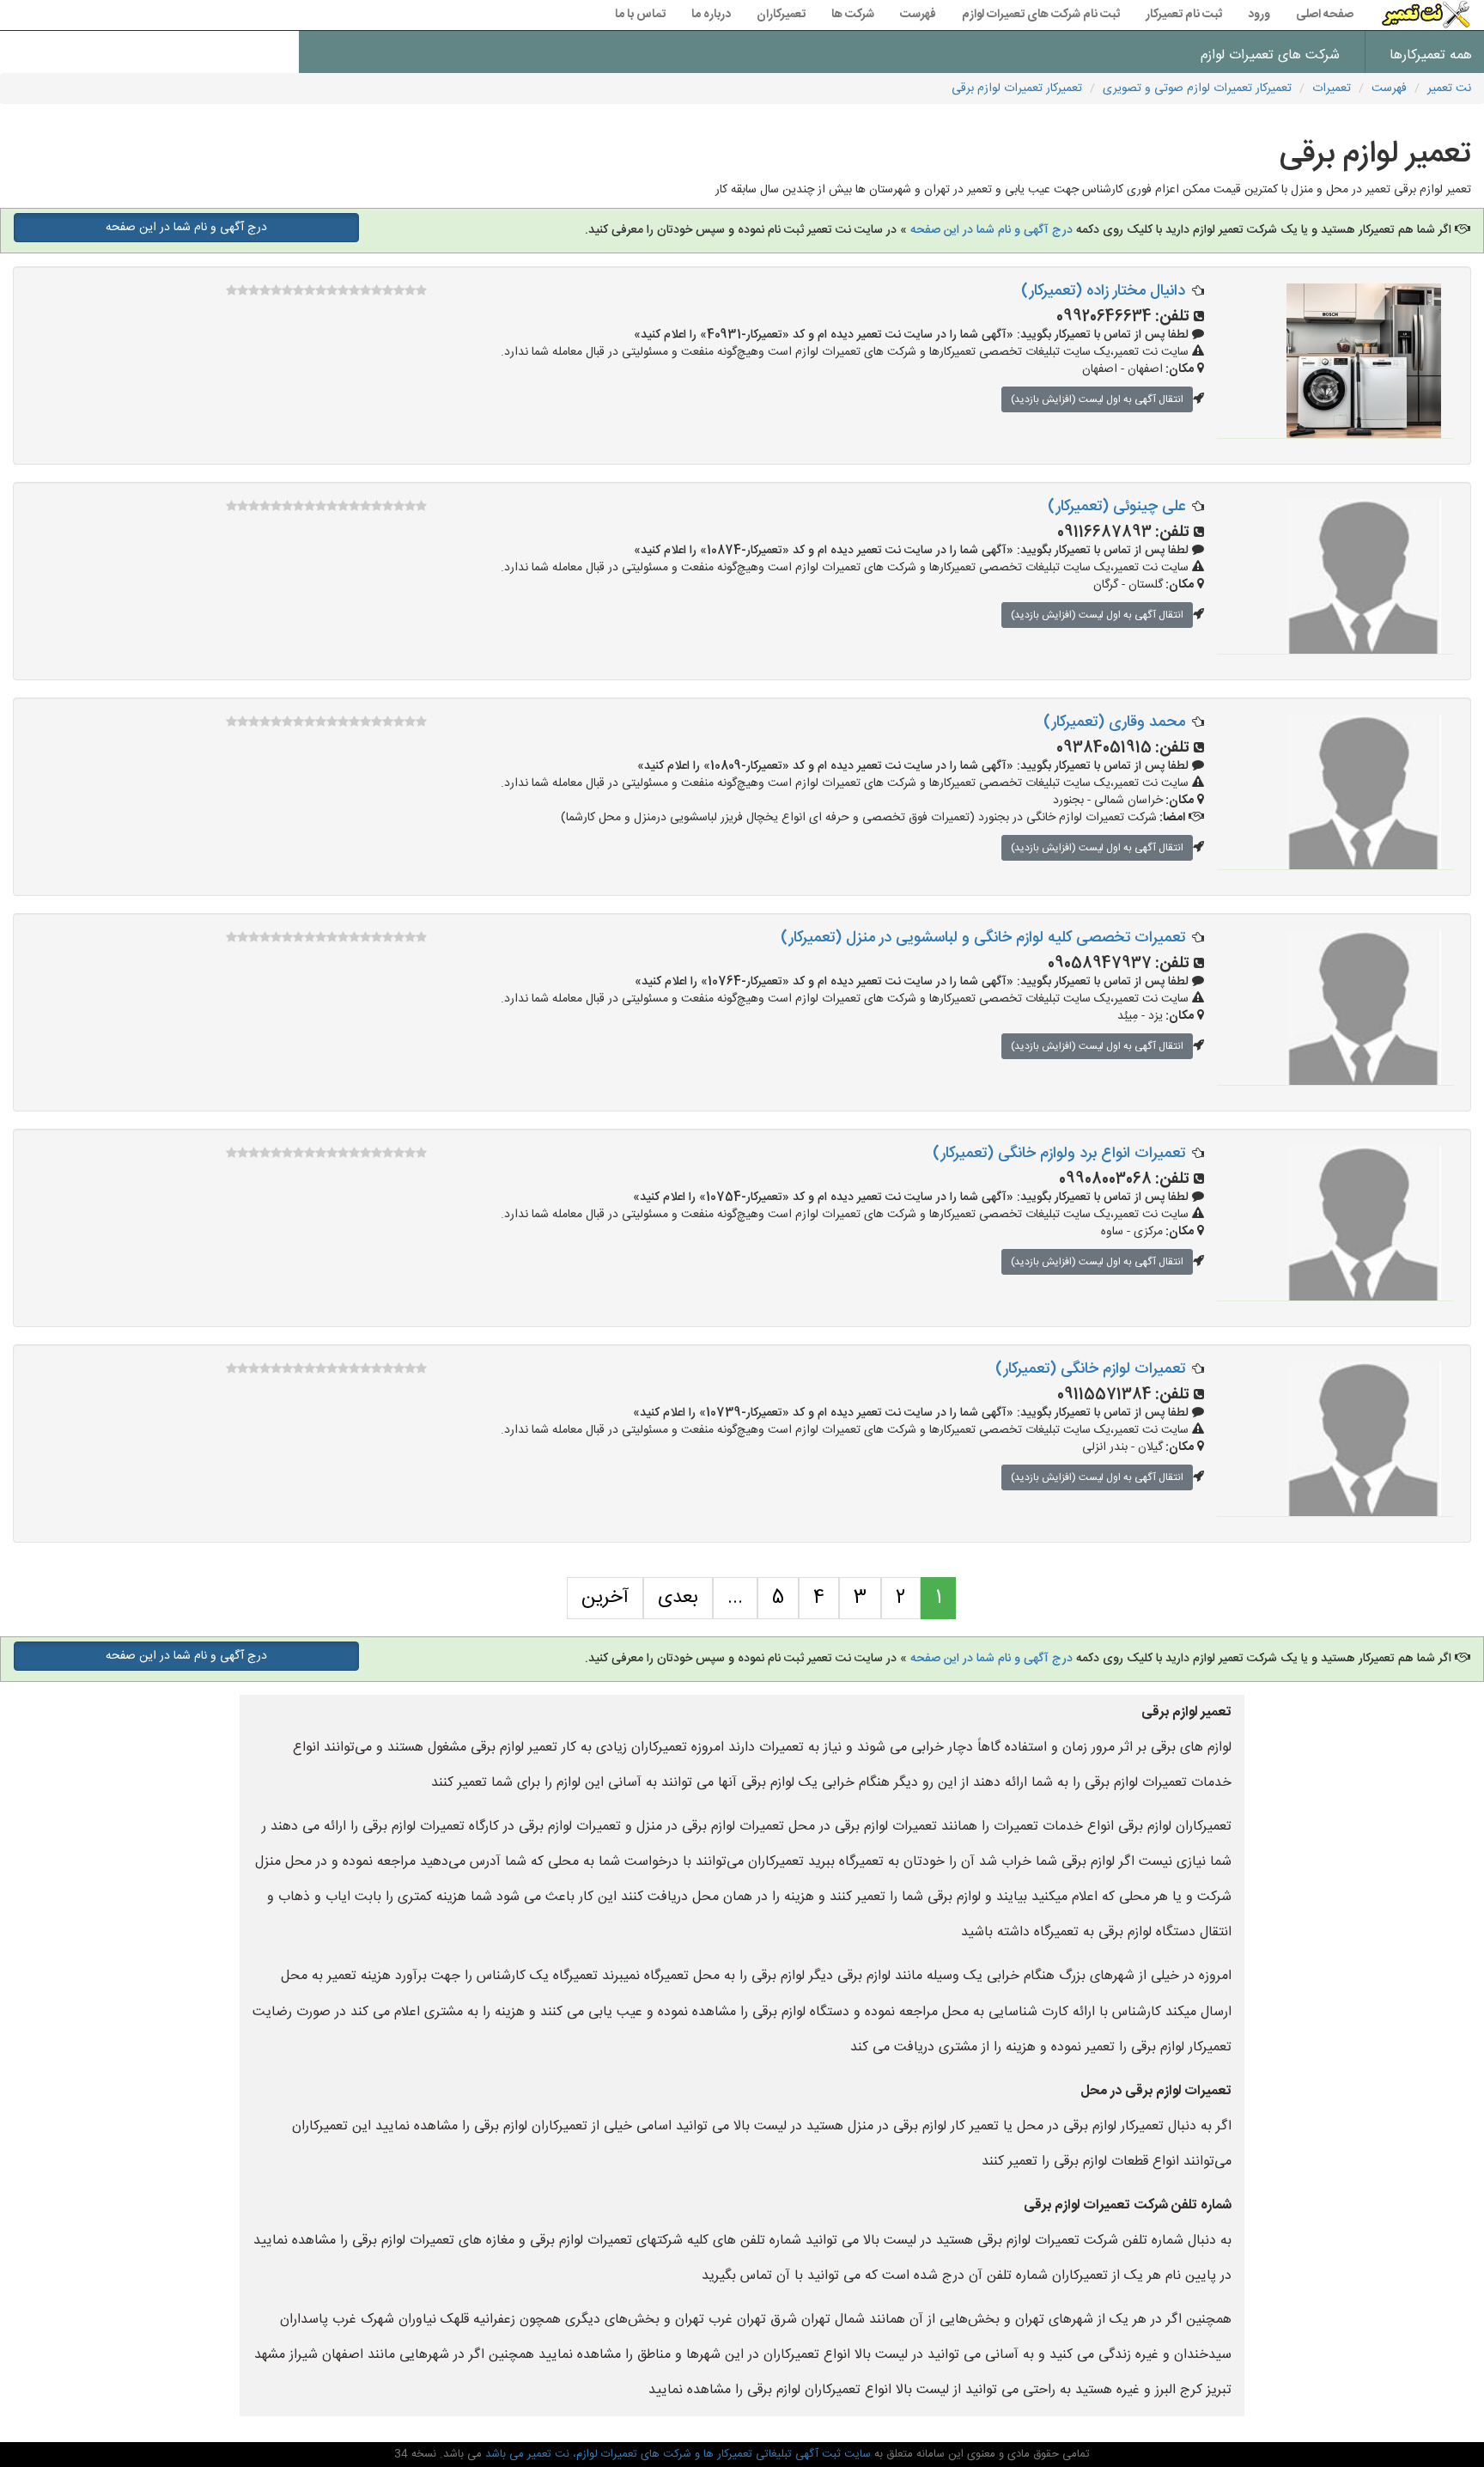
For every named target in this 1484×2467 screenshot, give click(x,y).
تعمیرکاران (781, 15)
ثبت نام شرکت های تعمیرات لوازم (1041, 15)
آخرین (605, 1598)
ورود (1259, 15)
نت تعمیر (1449, 88)
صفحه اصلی (1325, 15)
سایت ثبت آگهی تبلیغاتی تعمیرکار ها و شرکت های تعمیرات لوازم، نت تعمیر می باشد (676, 2454)
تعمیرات (1332, 88)
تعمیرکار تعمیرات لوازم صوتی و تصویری (1197, 88)
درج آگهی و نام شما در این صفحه (990, 230)
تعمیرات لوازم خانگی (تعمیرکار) (1090, 1369)
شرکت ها (853, 15)
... (735, 1598)
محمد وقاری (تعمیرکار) (1114, 722)
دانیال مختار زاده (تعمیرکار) (1103, 291)
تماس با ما (640, 15)
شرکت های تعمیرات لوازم (1270, 55)
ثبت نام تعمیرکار (1184, 15)
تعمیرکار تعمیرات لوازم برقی (1017, 88)
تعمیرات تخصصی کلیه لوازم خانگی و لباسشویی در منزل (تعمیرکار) (983, 938)
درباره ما (711, 15)
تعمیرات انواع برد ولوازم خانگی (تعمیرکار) (1059, 1154)
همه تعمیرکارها (1431, 55)
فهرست (918, 15)
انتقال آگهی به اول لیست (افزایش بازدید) (1097, 399)
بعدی (678, 1598)
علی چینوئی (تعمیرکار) (1116, 507)
